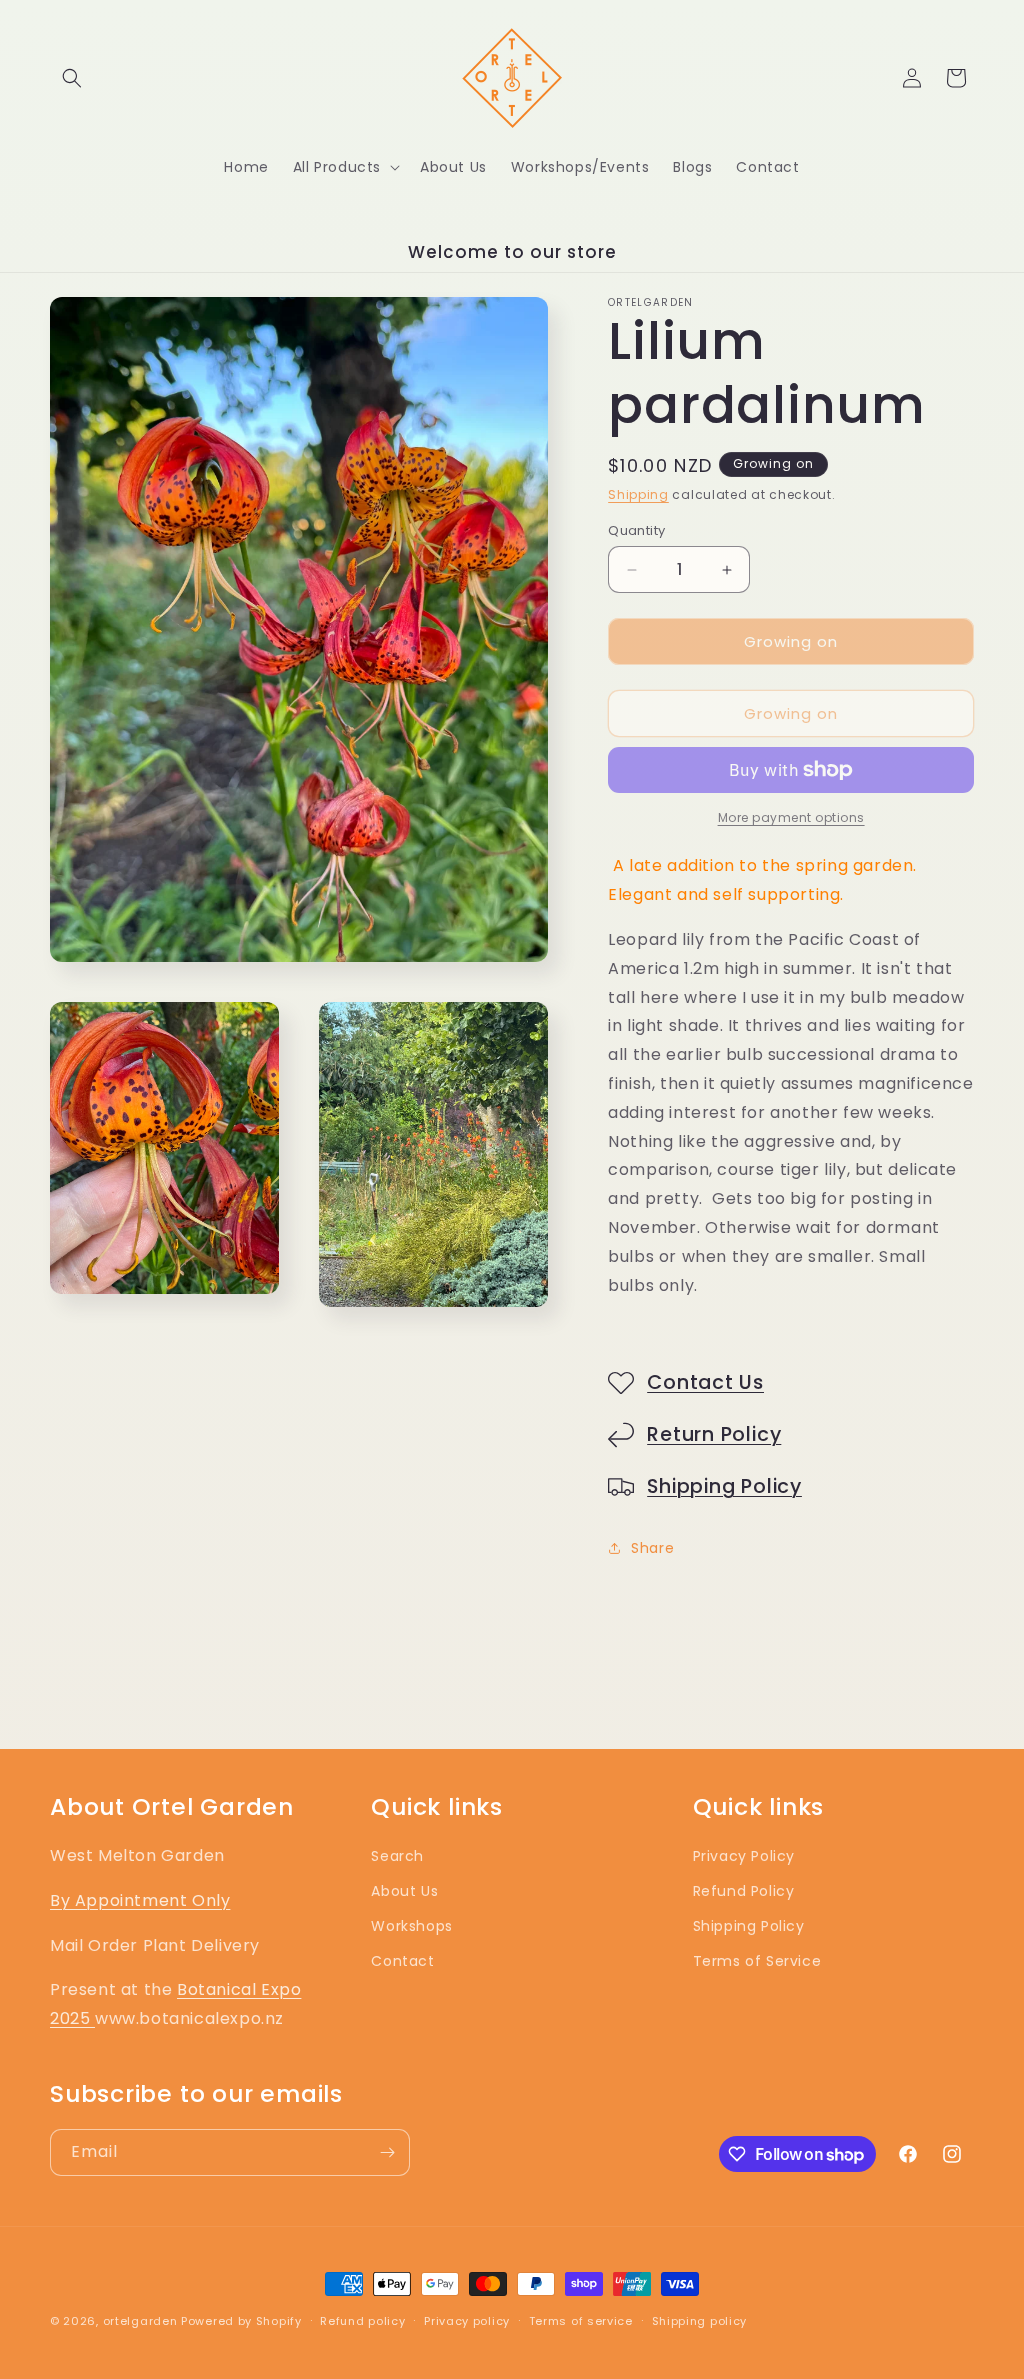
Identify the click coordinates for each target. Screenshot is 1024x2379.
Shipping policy (700, 2321)
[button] (72, 78)
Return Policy (714, 1434)
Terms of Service (757, 1961)
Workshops (411, 1926)
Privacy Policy (744, 1856)
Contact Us (705, 1382)
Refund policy (362, 2321)
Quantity (636, 530)
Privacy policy (467, 2321)
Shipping (638, 494)
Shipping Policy (724, 1486)
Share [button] (652, 1548)
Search (397, 1856)
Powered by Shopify (241, 2321)
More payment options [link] (791, 817)
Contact (402, 1961)
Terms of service (581, 2321)
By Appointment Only (140, 1900)
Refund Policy (744, 1891)
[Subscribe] (387, 2152)
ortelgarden (140, 2321)
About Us (404, 1891)
